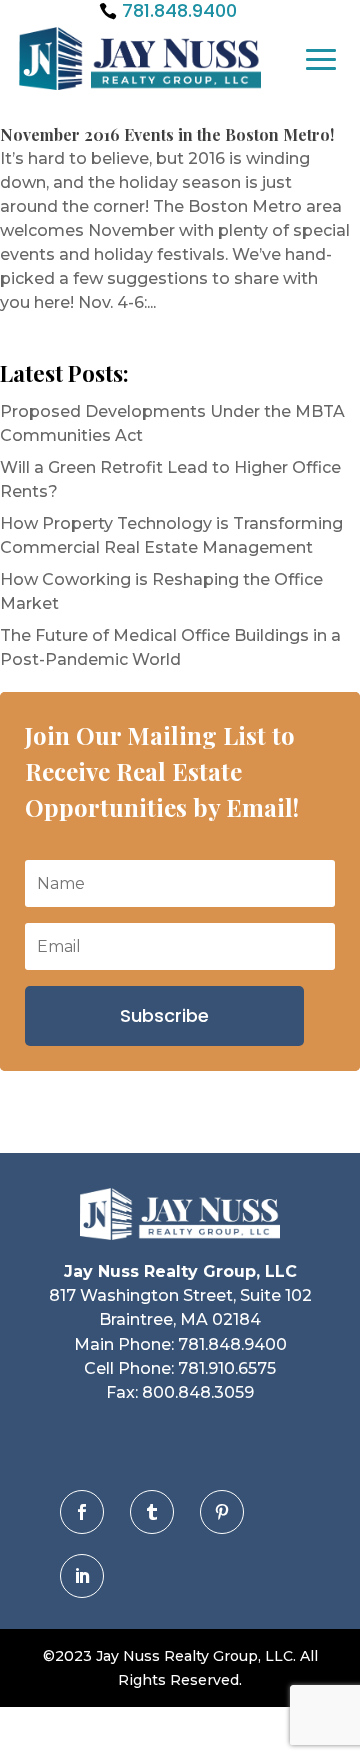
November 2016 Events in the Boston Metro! (167, 134)
